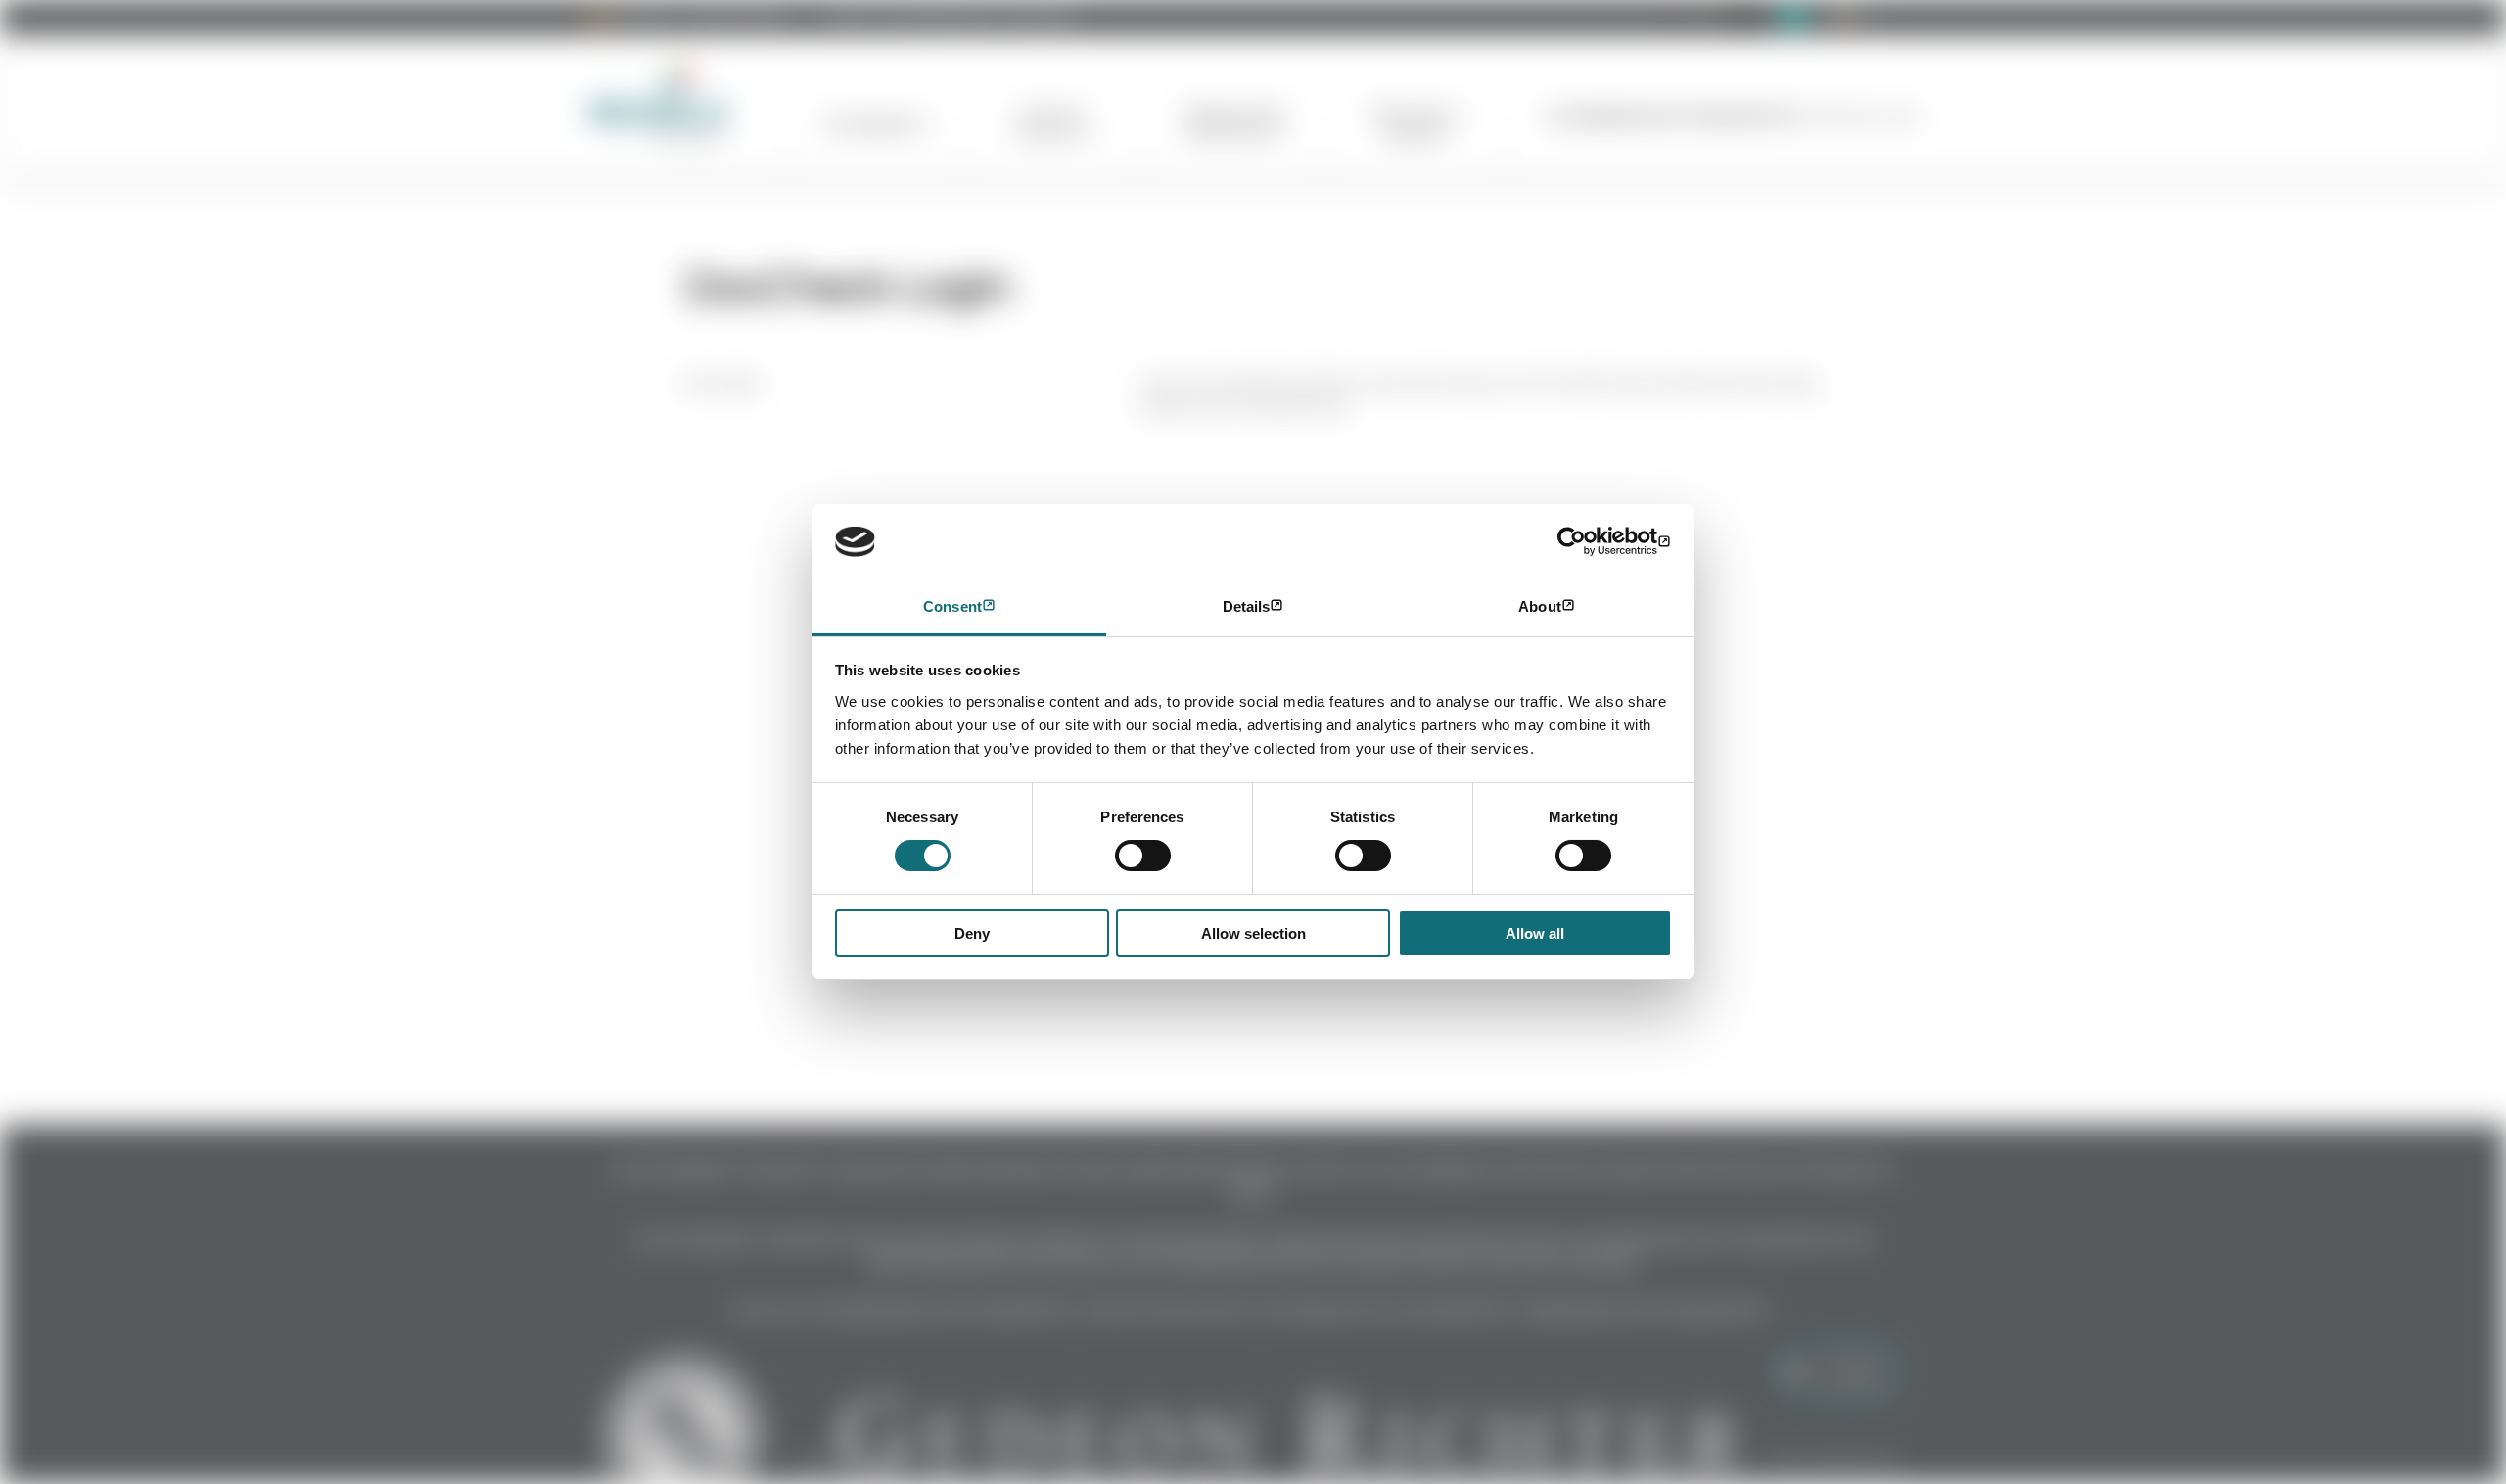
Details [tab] (1247, 606)
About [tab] (1540, 606)
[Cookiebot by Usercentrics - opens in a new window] (1586, 541)
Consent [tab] (952, 606)
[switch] (1143, 856)
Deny (972, 933)
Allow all (1535, 933)
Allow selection (1253, 933)
